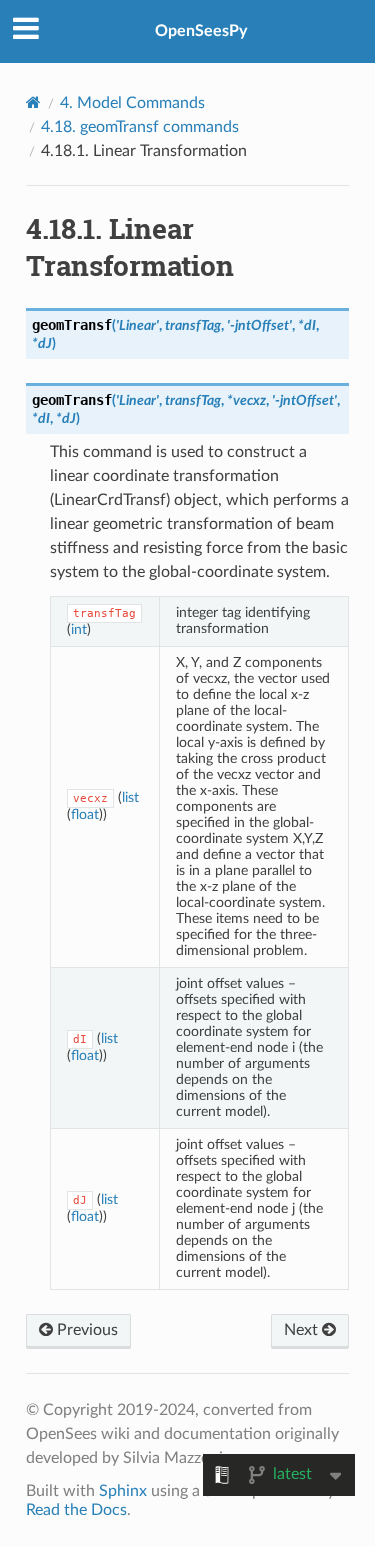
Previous (85, 1330)
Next (303, 1330)
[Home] (33, 102)
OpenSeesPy (201, 31)
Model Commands (132, 103)
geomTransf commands (140, 127)
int (79, 629)
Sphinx (123, 1491)
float (85, 814)
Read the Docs (76, 1510)
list (130, 797)
